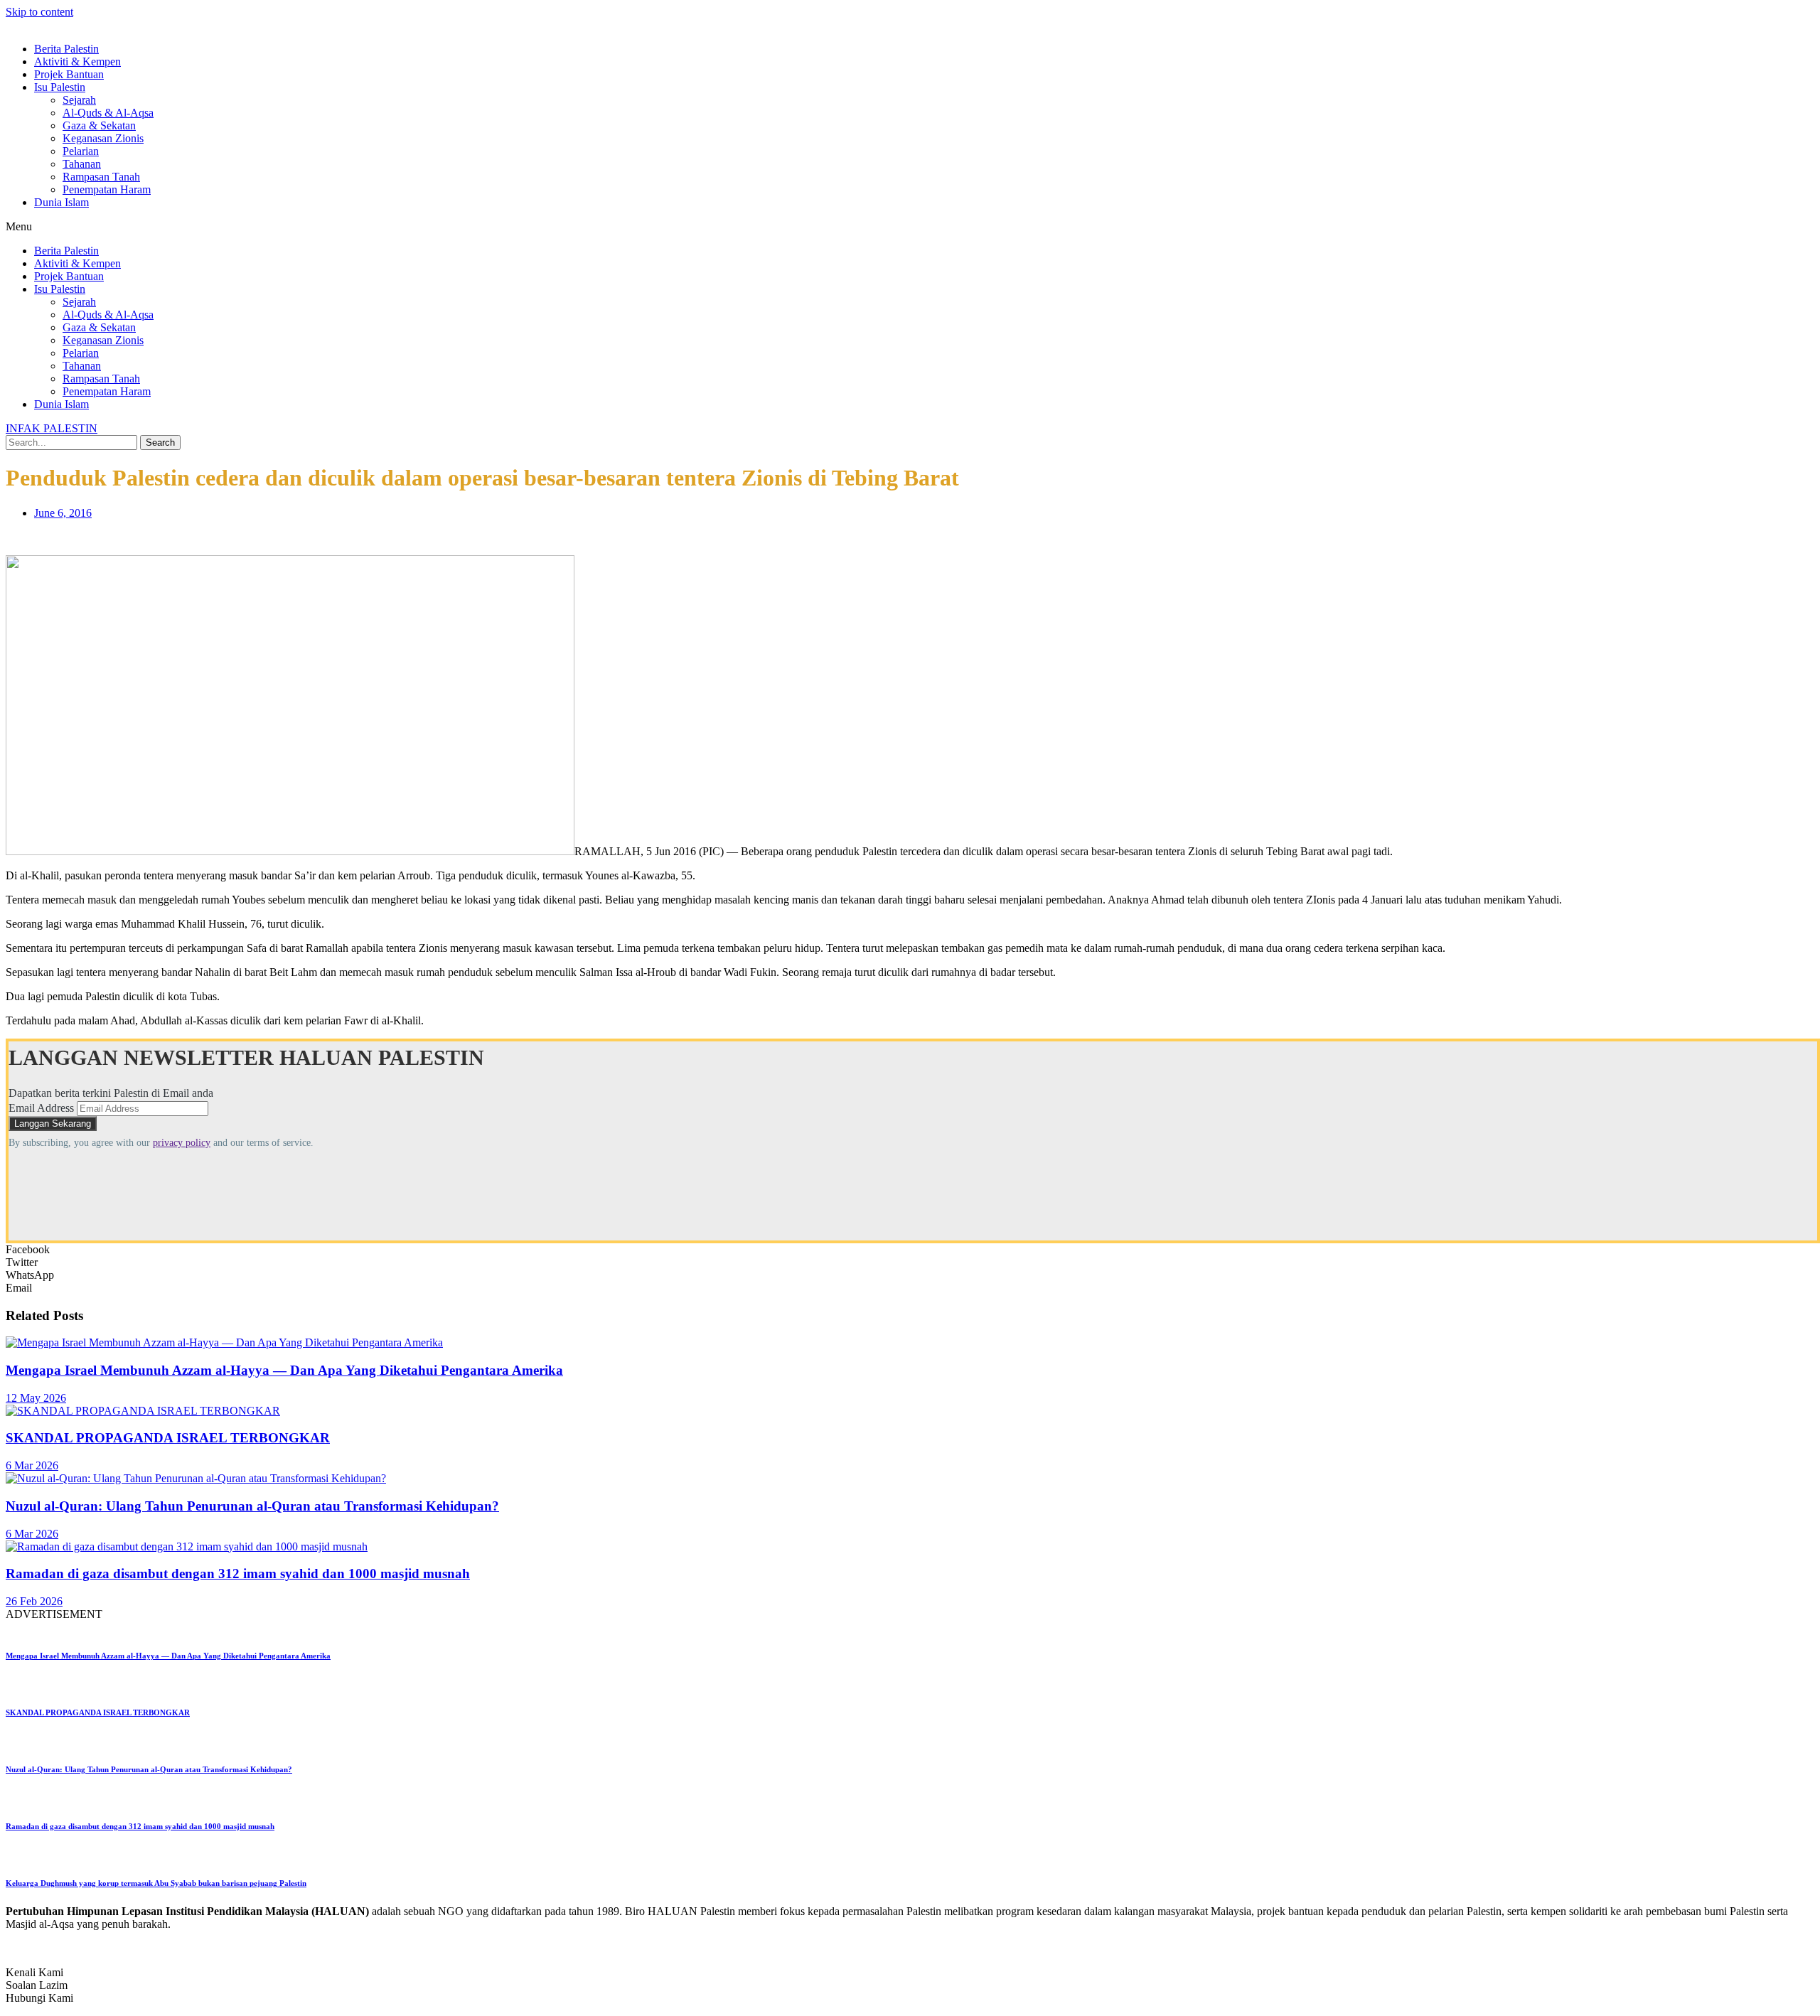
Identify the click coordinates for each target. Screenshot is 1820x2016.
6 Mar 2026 (32, 1465)
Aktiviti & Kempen (77, 61)
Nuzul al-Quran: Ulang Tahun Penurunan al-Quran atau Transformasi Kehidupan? (252, 1506)
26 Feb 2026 (34, 1601)
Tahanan (82, 164)
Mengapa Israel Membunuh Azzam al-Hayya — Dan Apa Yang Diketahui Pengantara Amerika (284, 1370)
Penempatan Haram (107, 189)
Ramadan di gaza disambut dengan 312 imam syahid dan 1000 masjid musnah (238, 1573)
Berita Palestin (66, 49)
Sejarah (79, 100)
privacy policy (182, 1143)
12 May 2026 (36, 1398)
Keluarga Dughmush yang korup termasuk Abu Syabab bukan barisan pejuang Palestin (156, 1883)
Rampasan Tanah (101, 177)
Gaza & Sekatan (99, 125)
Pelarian (81, 151)
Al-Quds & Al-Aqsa (108, 113)
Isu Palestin (60, 87)
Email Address (41, 1108)
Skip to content (39, 12)
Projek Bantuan (69, 74)
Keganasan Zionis (103, 138)
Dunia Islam (61, 202)
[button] (910, 227)
